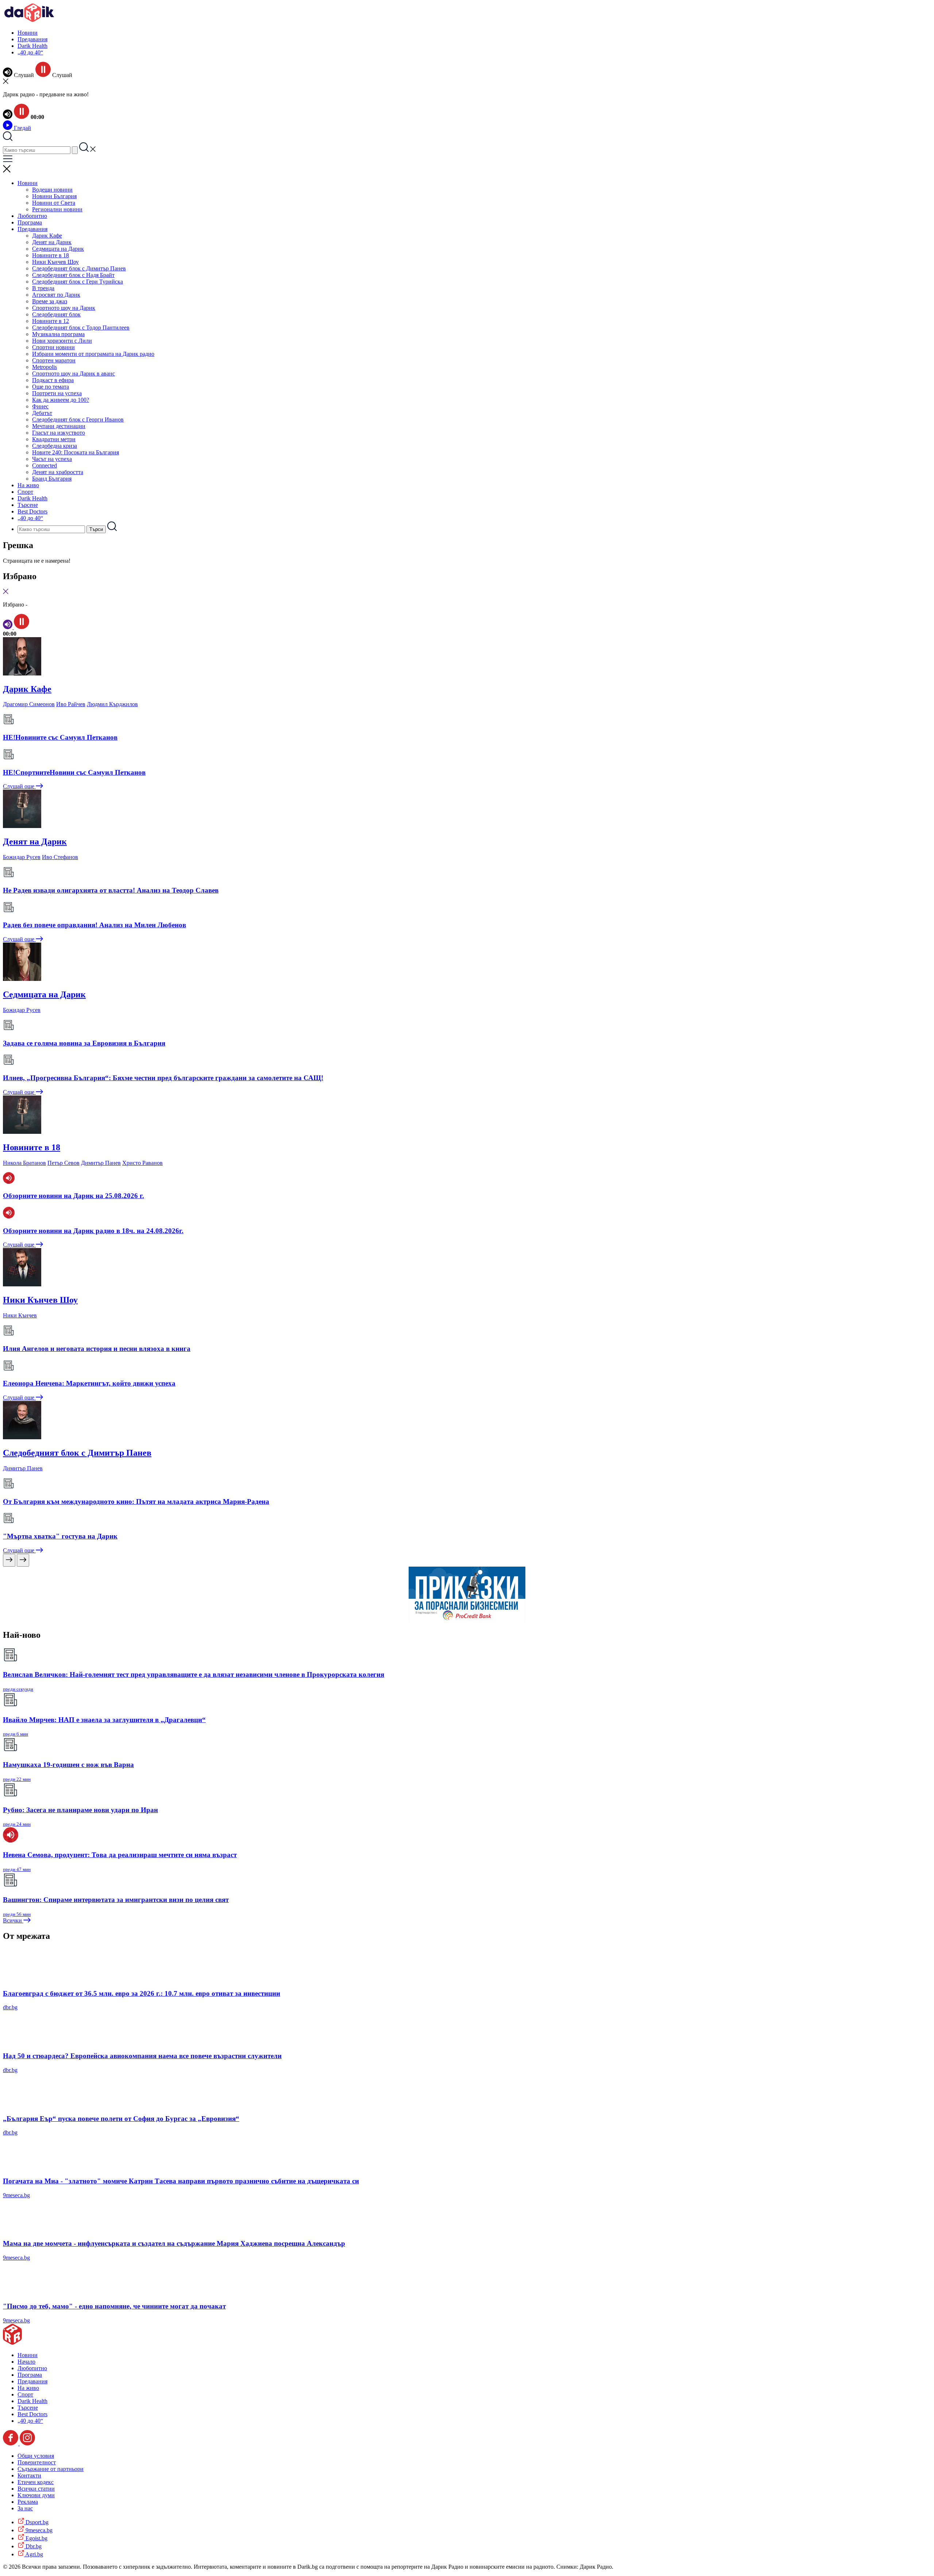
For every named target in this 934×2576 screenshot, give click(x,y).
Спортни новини (53, 347)
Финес (40, 406)
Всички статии (36, 2489)
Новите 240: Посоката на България (76, 452)
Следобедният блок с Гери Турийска (78, 282)
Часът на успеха (52, 459)
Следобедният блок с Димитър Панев (79, 268)
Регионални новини (57, 209)
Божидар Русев (22, 857)
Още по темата (51, 387)
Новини (28, 33)
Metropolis (45, 367)
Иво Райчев (71, 704)
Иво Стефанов (60, 857)
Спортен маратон (54, 360)
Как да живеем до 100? (61, 400)
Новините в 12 (51, 321)
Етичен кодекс (36, 2482)
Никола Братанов (24, 1163)
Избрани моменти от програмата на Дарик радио (93, 354)
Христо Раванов (142, 1163)
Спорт (25, 492)
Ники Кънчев (20, 1315)
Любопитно (32, 216)
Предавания (32, 39)
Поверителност (37, 2462)
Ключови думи (36, 2495)
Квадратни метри (54, 439)
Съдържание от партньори (51, 2469)
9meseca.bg (16, 2195)
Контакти (29, 2475)
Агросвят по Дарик (56, 295)
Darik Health (32, 46)
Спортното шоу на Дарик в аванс (74, 373)
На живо (28, 485)
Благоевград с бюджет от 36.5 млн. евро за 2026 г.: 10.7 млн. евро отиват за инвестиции (142, 1993)
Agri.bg (34, 2554)
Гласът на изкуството (59, 433)
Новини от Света (54, 203)
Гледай (22, 128)
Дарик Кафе (47, 236)
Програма (30, 222)
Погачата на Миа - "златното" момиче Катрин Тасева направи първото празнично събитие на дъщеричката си (181, 2181)
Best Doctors (32, 511)
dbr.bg (10, 2007)
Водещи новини (52, 190)
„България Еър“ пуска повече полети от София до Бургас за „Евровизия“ (121, 2119)
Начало (26, 2362)
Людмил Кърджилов (112, 704)
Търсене (28, 505)
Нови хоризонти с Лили (62, 341)
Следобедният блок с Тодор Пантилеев (81, 328)
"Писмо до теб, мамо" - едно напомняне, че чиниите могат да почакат (114, 2306)
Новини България (54, 196)
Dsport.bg (36, 2522)
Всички (13, 1920)
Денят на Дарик (52, 242)
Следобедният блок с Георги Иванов (78, 419)
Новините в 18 (51, 255)
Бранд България (52, 479)
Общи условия (36, 2456)
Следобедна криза (55, 446)
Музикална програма (58, 334)
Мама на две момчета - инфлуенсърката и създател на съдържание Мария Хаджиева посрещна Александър (174, 2243)
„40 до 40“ (30, 52)
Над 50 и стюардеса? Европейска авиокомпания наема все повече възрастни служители (142, 2056)
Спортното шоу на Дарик (64, 308)
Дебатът (42, 413)
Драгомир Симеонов (29, 704)
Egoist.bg (36, 2538)
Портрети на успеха (57, 393)
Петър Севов (63, 1163)
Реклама (28, 2502)
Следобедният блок (56, 314)
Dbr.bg (33, 2546)
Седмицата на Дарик (58, 249)
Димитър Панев (101, 1163)
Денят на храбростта (58, 472)
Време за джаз (50, 301)
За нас (25, 2508)
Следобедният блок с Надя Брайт (73, 275)
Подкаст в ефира (53, 380)
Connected (45, 465)
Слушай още (19, 786)
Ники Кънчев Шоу (55, 262)
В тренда (43, 288)
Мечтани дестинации (59, 426)
